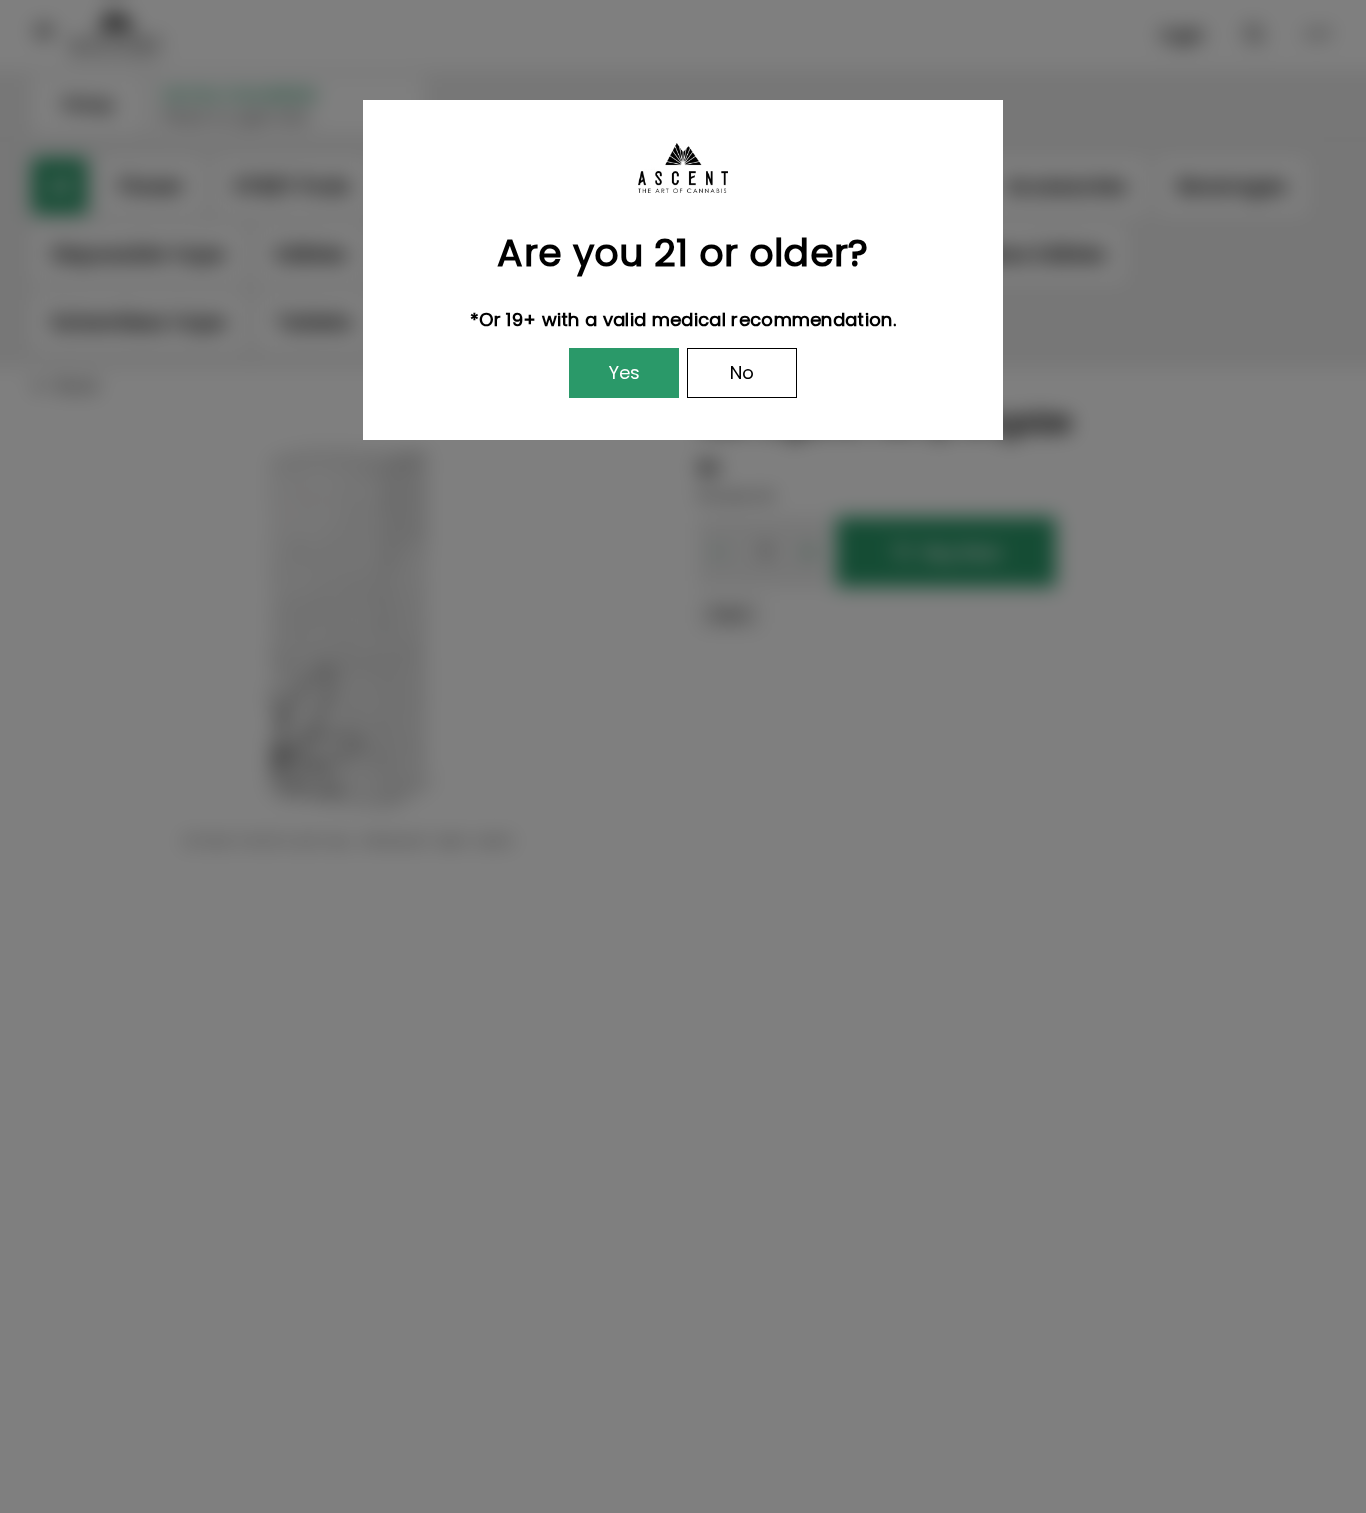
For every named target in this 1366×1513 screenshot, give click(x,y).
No (742, 372)
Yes (624, 372)
